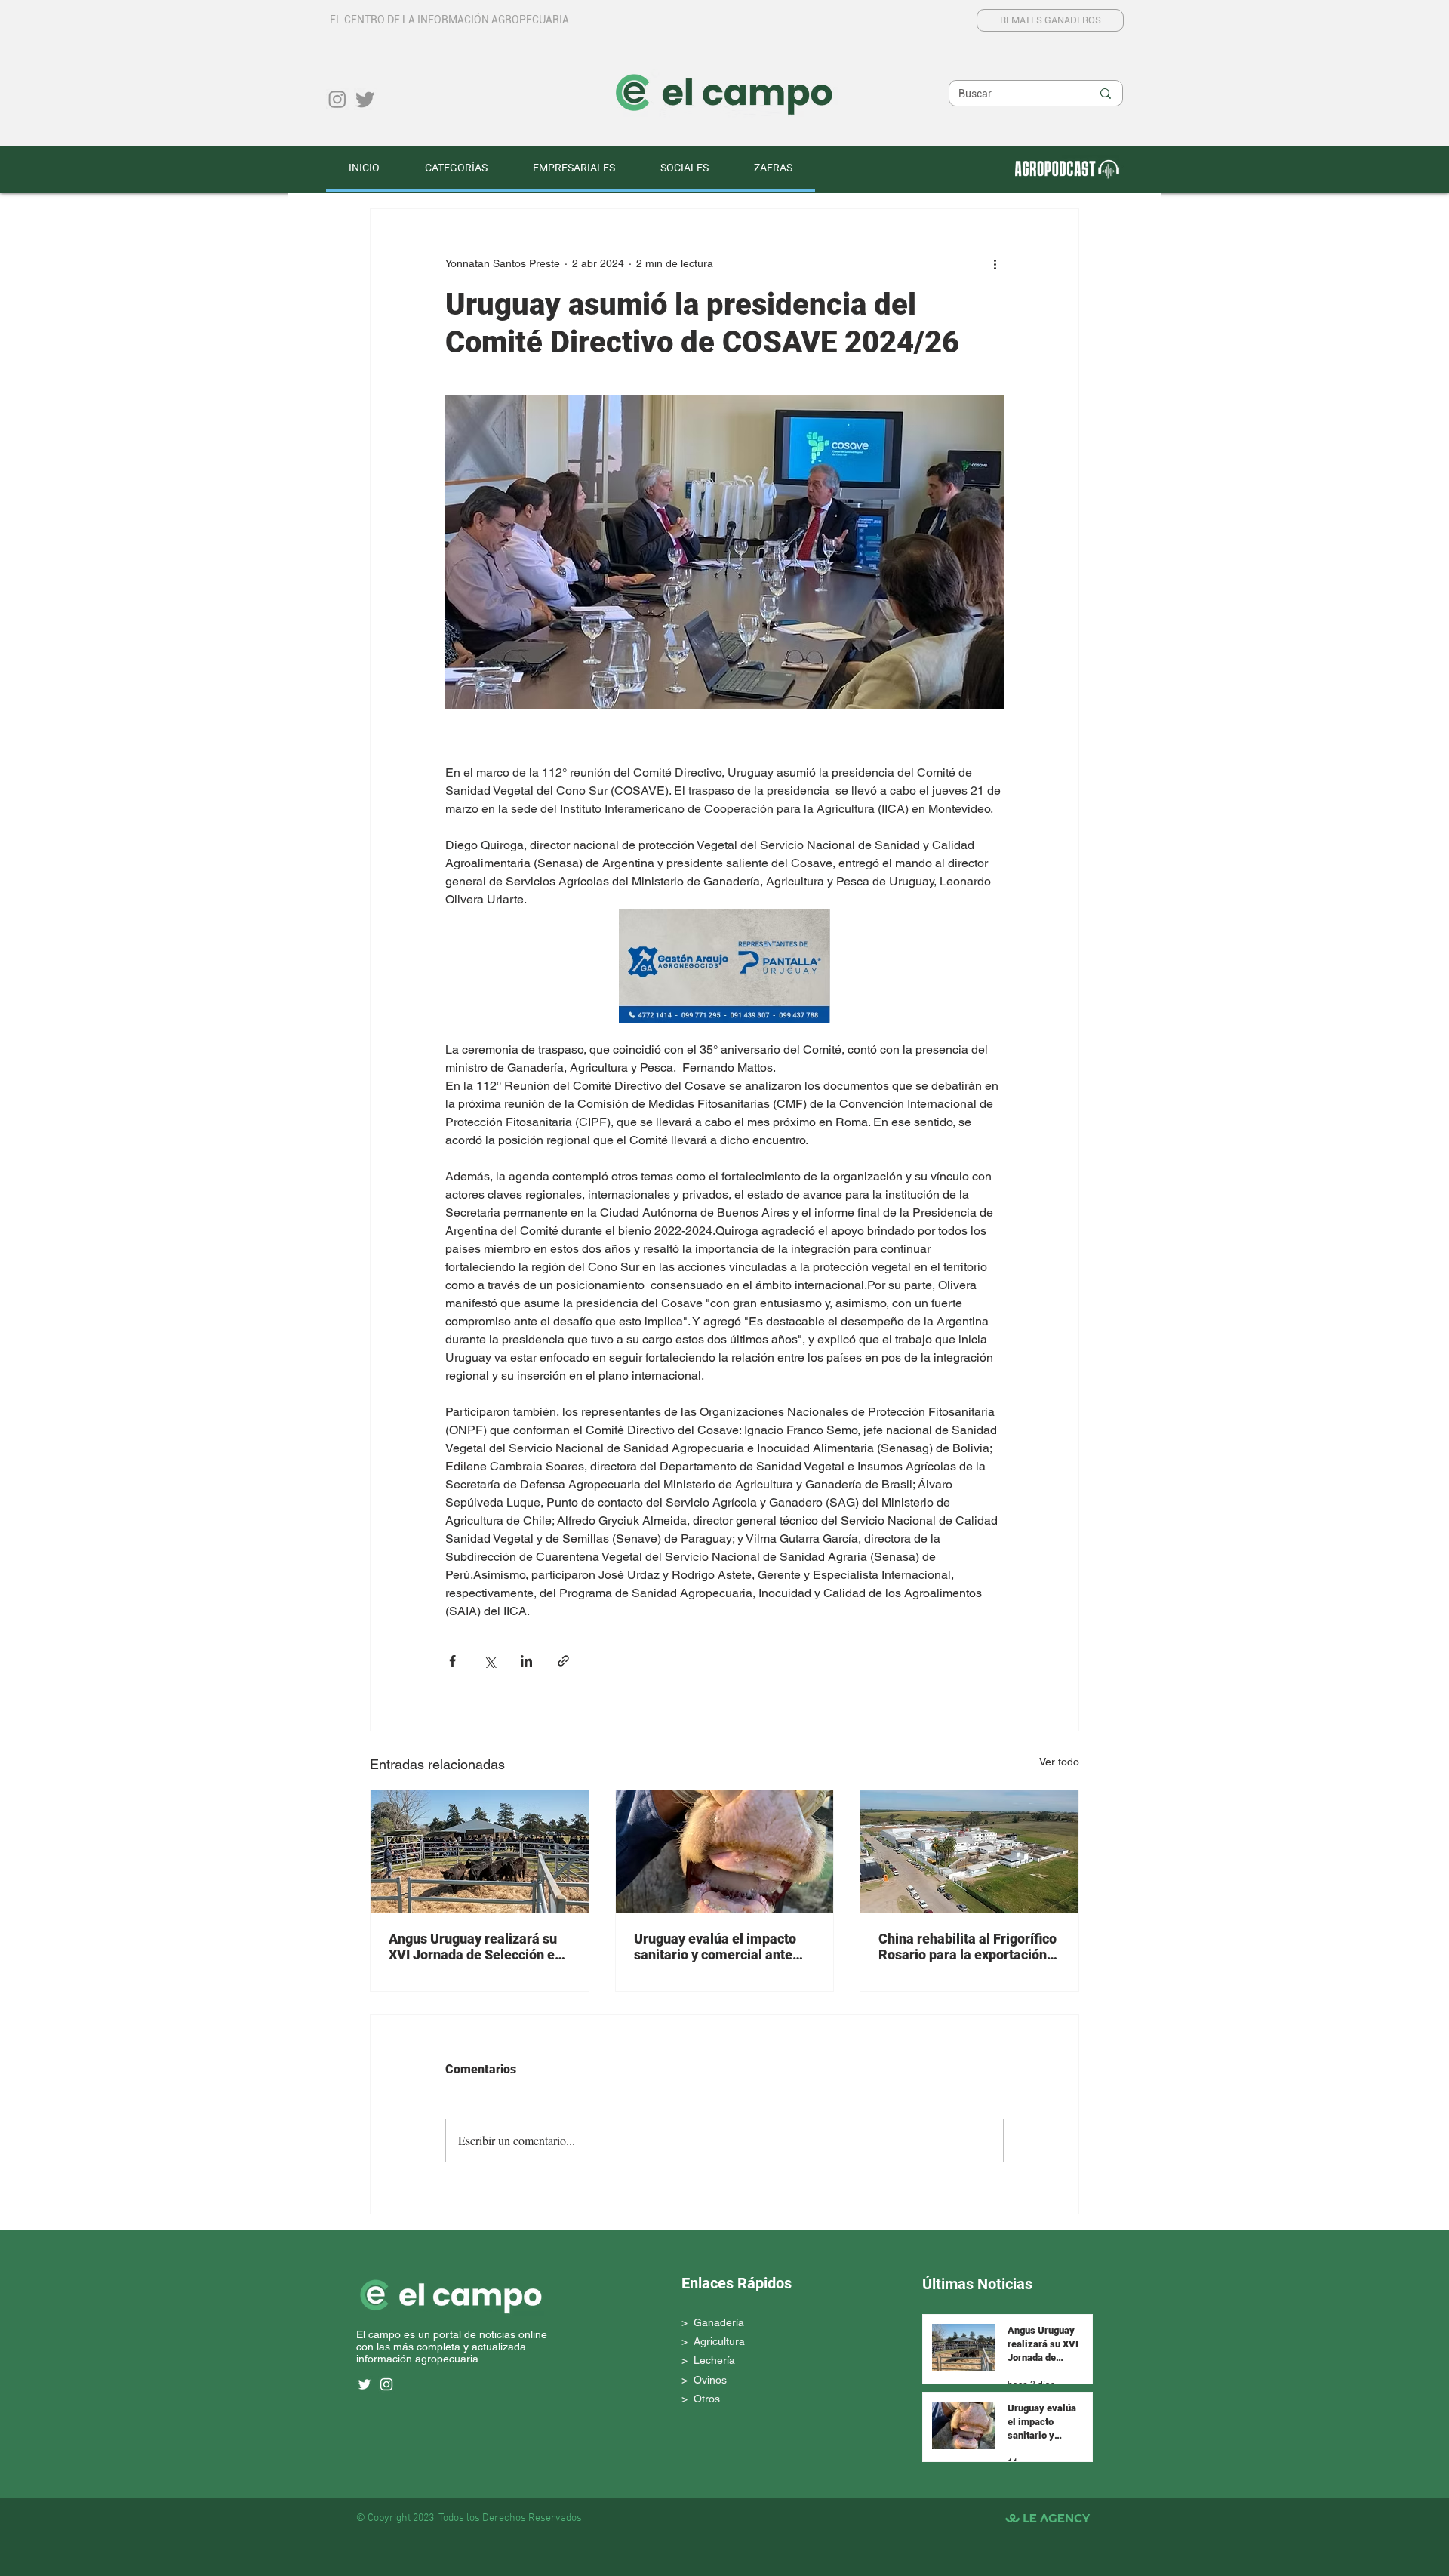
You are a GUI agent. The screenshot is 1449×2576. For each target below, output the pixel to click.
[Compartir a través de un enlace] (563, 1661)
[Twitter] (365, 99)
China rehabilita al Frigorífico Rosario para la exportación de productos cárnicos (968, 1947)
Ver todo (1059, 1762)
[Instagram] (337, 99)
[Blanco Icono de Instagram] (386, 2384)
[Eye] (1066, 168)
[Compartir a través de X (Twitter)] (489, 1661)
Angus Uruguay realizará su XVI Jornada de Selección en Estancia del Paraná (475, 1947)
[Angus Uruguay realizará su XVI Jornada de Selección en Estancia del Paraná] (480, 1851)
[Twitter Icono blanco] (365, 2384)
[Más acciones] (995, 263)
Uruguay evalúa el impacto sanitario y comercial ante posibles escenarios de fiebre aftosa (723, 1947)
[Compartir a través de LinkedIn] (526, 1661)
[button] (456, 169)
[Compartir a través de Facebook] (452, 1661)
